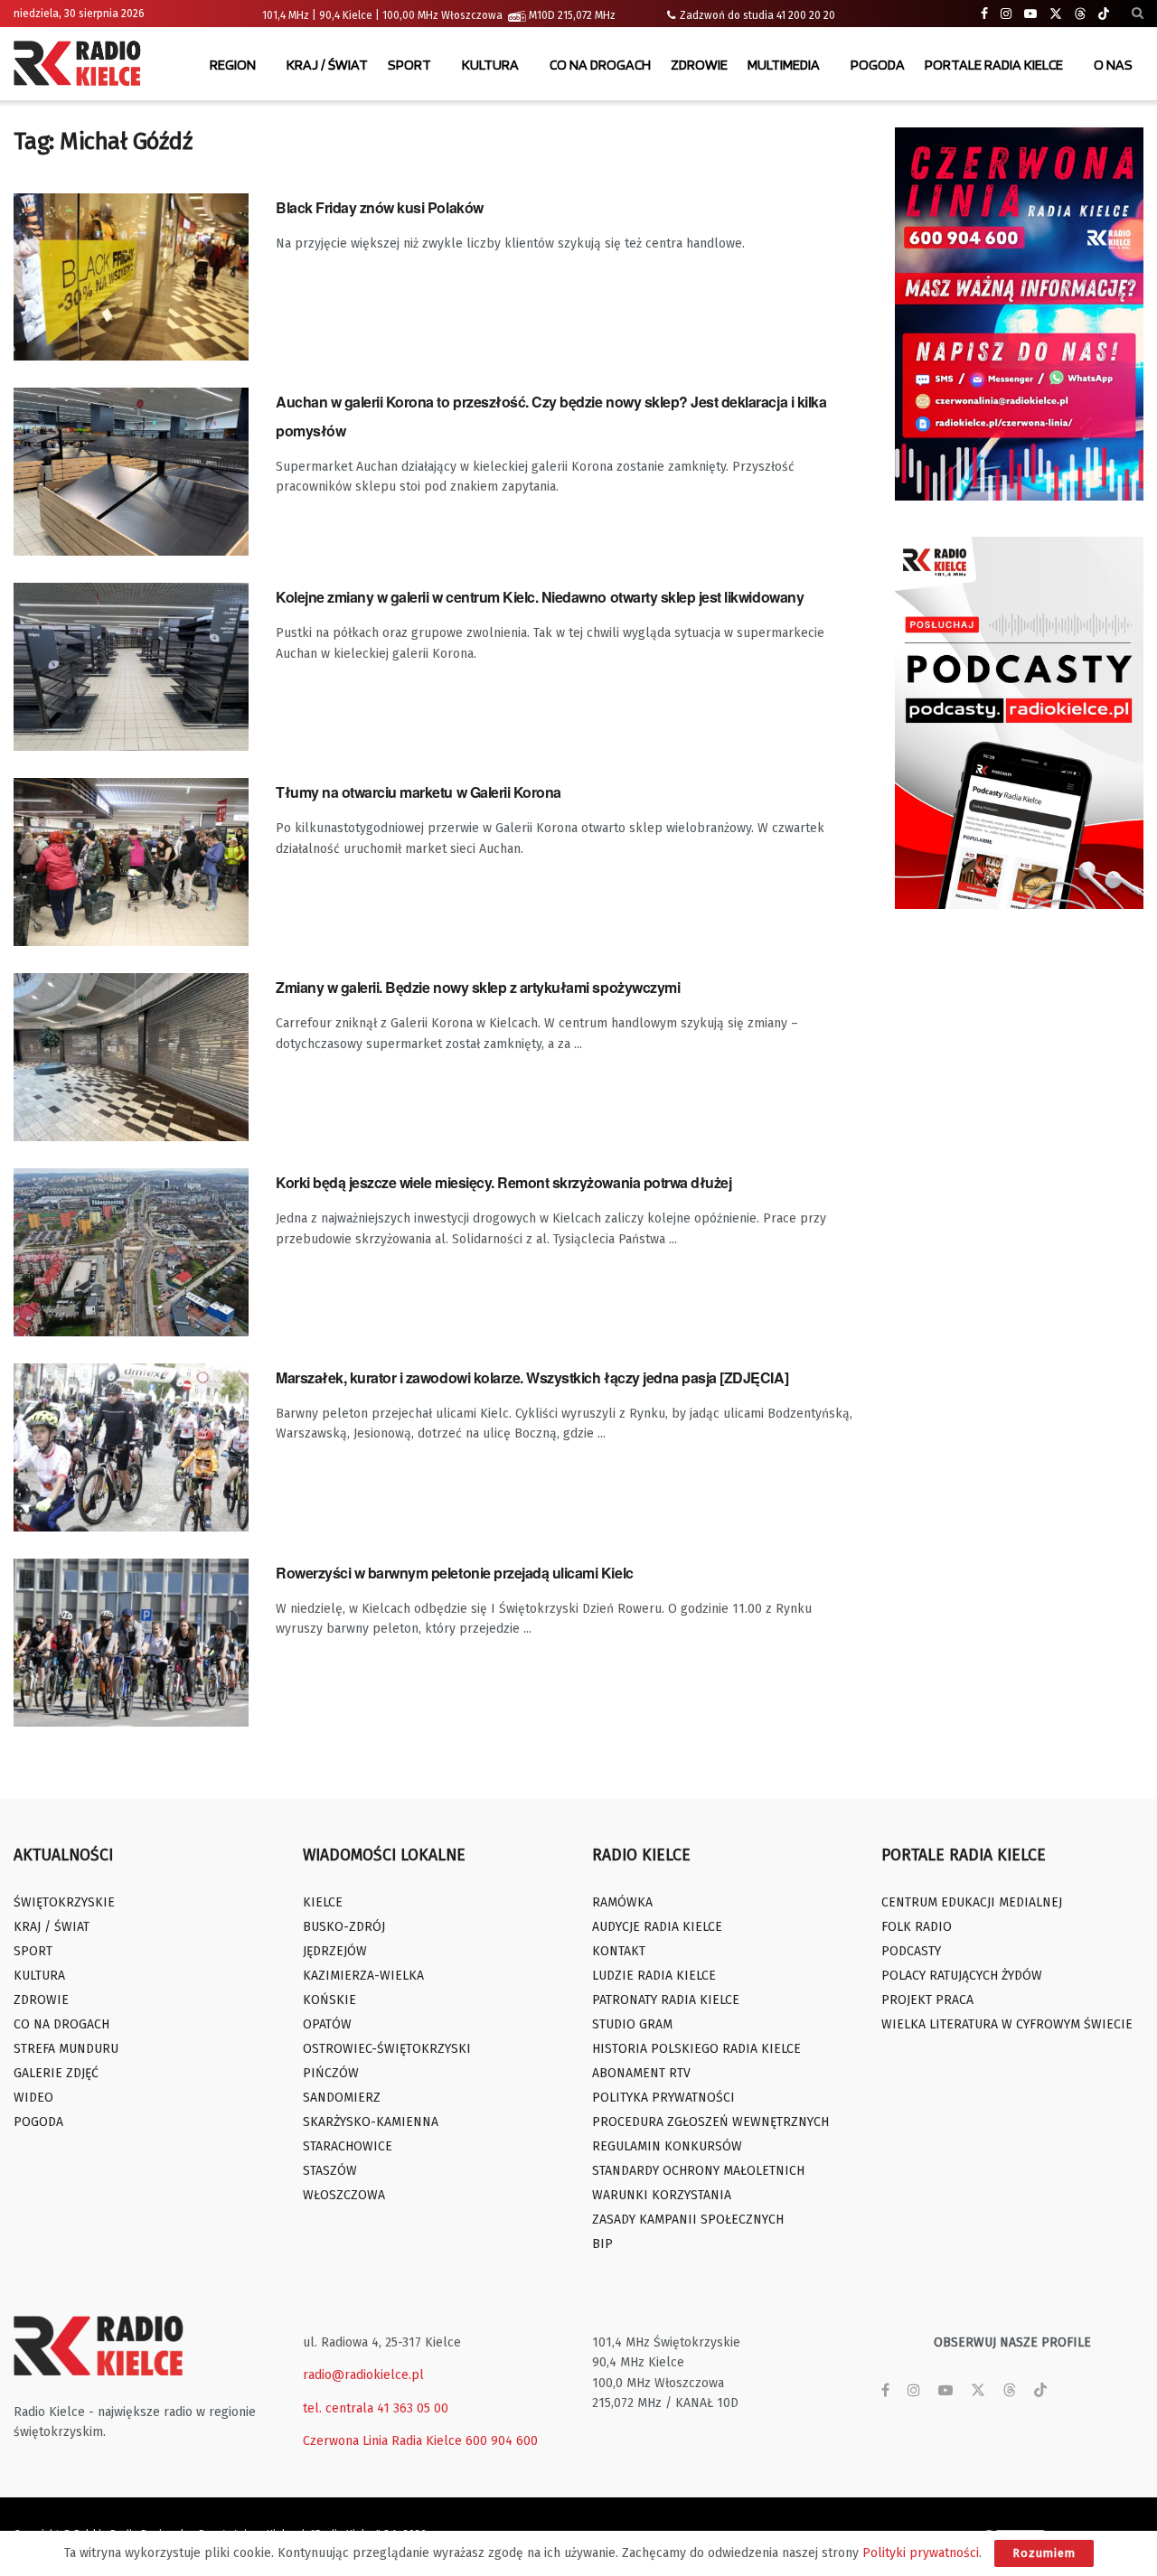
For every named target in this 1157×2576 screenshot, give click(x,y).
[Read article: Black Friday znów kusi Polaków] (131, 277)
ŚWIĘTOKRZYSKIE (64, 1902)
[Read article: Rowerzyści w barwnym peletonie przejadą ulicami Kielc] (131, 1643)
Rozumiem (1044, 2553)
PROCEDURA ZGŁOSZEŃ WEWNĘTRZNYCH (710, 2122)
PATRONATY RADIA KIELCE (666, 2000)
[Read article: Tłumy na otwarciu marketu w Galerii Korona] (131, 862)
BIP (602, 2244)
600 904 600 (502, 2441)
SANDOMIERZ (342, 2098)
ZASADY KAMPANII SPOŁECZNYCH (688, 2220)
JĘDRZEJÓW (335, 1951)
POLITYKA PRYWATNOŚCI (663, 2098)
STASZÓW (330, 2171)
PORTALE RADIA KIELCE (994, 65)
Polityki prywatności (921, 2553)
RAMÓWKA (622, 1902)
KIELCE (323, 1902)
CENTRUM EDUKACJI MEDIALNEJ (972, 1902)
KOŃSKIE (329, 2000)
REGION (233, 65)
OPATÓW (327, 2024)
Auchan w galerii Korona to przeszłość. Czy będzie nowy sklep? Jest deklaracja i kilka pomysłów (551, 416)
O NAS (1113, 65)
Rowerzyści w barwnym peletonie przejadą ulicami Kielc (455, 1573)
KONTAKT (619, 1951)
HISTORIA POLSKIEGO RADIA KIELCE (696, 2049)
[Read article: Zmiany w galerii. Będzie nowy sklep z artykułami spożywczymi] (131, 1057)
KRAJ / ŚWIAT (327, 65)
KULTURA (490, 65)
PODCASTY (911, 1951)
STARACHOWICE (348, 2146)
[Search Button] (1138, 14)
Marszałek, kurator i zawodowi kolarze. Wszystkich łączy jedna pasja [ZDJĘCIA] (532, 1377)
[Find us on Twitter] (1056, 14)
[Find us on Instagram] (1006, 14)
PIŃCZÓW (331, 2073)
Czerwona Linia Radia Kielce (382, 2441)
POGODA (878, 65)
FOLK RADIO (917, 1927)
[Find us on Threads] (1080, 14)
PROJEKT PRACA (927, 2000)
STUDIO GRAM (632, 2024)
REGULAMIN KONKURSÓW (667, 2146)
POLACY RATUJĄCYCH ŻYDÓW (962, 1976)
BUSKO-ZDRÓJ (344, 1927)
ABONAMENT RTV (641, 2073)
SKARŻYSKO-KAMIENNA (371, 2122)
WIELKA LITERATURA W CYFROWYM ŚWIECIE (1007, 2024)
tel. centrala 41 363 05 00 (376, 2408)
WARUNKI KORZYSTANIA (662, 2195)
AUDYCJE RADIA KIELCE (657, 1927)
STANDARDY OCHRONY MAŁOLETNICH (698, 2171)
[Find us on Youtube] (1030, 14)
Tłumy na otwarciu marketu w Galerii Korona (419, 792)
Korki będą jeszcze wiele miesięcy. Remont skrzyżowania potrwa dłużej (503, 1182)
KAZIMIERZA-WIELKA (363, 1976)
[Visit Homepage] (81, 65)
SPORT (409, 65)
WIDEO (33, 2098)
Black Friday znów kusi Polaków (380, 207)
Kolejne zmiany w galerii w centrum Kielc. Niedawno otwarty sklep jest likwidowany (540, 597)
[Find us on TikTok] (1104, 14)
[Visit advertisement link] (1019, 314)
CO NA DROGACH (600, 65)
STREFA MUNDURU (66, 2049)
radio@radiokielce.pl (363, 2375)
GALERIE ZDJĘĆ (56, 2073)
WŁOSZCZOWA (344, 2195)
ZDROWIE (699, 65)
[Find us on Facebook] (984, 14)
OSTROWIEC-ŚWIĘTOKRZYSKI (387, 2049)
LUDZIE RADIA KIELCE (654, 1976)
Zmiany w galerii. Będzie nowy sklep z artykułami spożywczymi (478, 987)
